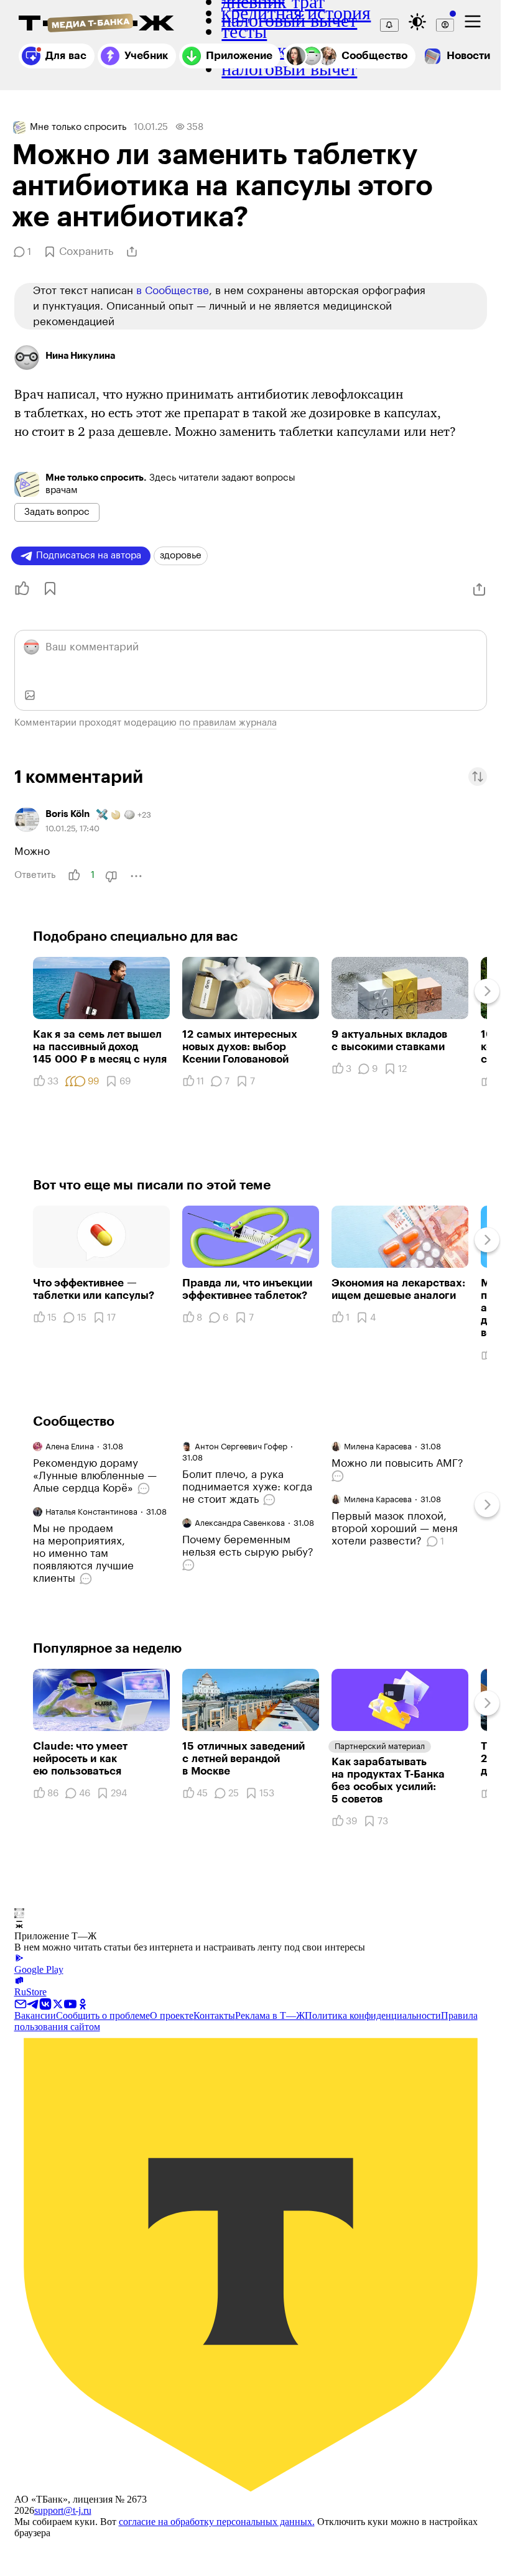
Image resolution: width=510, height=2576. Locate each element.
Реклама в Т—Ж (270, 2015)
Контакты (214, 2015)
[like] (74, 875)
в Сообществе (173, 291)
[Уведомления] (389, 25)
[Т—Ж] (96, 24)
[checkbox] (473, 22)
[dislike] (111, 876)
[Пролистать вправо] (487, 991)
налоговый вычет (289, 69)
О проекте (172, 2015)
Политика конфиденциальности (373, 2015)
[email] (21, 2003)
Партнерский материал (380, 1746)
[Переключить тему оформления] (417, 22)
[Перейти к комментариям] (145, 1489)
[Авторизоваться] (445, 25)
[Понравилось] (18, 589)
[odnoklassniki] (83, 2003)
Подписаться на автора (89, 556)
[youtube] (70, 2003)
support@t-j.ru (63, 2510)
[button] (478, 777)
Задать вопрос (57, 512)
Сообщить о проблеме (103, 2015)
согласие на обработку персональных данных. (217, 2522)
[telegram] (33, 2003)
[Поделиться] (132, 252)
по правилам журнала (228, 723)
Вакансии (35, 2015)
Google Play (39, 1969)
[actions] (136, 876)
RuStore (30, 1992)
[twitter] (58, 2003)
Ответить (35, 875)
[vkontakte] (45, 2003)
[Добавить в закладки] (49, 589)
